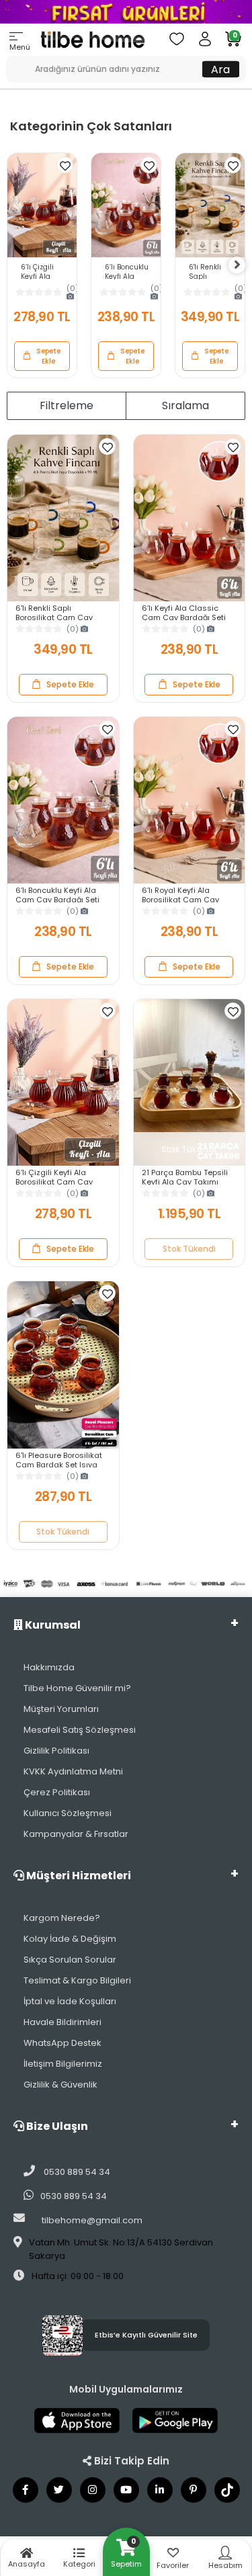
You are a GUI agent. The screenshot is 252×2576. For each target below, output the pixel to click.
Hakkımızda (49, 1667)
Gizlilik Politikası (56, 1751)
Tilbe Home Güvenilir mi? (77, 1688)
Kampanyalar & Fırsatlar (76, 1834)
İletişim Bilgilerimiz (63, 2064)
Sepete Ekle (48, 356)
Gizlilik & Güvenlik (60, 2085)
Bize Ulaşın (56, 2126)
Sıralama (185, 405)
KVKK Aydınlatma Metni (73, 1771)
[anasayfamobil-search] (11, 62)
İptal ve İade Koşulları (70, 2001)
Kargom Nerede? (62, 1918)
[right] (237, 265)
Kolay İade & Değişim (70, 1939)
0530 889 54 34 (76, 2172)
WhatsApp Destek (62, 2043)
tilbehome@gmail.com (92, 2220)
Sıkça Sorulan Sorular (70, 1960)
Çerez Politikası (57, 1792)
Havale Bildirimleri (62, 2022)
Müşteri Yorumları (61, 1709)
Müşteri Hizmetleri (78, 1876)
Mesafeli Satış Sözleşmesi (80, 1730)
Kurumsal (52, 1625)
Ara (220, 69)
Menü (20, 47)
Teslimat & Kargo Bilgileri (77, 1980)
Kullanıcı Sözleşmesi (68, 1813)
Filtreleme (67, 405)
